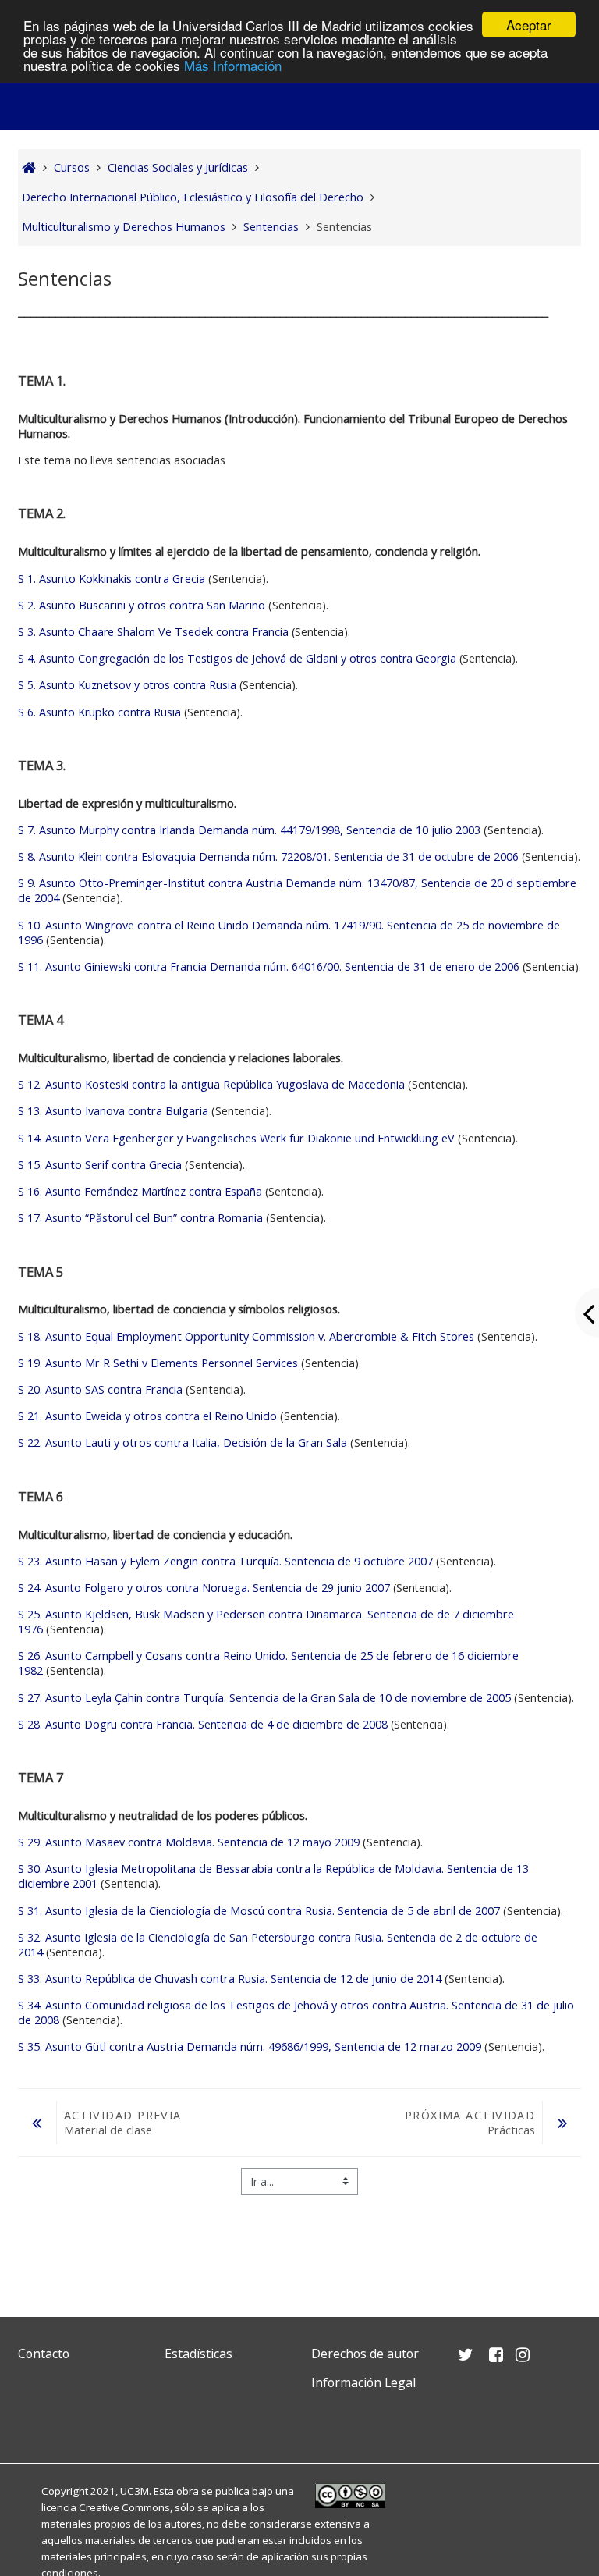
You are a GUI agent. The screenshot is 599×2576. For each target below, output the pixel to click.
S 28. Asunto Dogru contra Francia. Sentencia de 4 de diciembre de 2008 (203, 1724)
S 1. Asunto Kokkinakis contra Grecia (112, 579)
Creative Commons (124, 2507)
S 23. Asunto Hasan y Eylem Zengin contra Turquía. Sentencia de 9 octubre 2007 (225, 1561)
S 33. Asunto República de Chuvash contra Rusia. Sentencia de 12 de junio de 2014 (230, 1979)
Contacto (44, 2354)
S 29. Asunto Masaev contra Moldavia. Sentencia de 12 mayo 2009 (189, 1842)
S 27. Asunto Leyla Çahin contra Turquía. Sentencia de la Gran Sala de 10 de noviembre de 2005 (264, 1698)
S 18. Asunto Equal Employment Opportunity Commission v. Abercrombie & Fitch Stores (246, 1336)
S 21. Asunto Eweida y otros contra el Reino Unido (147, 1416)
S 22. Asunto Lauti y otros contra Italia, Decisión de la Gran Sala (183, 1443)
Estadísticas (198, 2354)
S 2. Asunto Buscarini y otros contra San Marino (142, 605)
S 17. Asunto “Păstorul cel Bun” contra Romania (140, 1218)
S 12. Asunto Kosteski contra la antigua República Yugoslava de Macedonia (211, 1084)
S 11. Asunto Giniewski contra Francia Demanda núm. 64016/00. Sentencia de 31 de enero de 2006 (269, 966)
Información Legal (363, 2382)
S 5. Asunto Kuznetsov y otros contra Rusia (127, 685)
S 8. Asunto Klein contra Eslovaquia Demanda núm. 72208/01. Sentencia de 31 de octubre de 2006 (268, 856)
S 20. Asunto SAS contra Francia (100, 1389)
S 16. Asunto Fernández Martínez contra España (140, 1191)
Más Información (233, 65)
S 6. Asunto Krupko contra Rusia (99, 712)
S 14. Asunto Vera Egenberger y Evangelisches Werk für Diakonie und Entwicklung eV (238, 1138)
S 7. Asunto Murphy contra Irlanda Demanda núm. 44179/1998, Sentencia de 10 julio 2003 (249, 830)
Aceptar (529, 25)
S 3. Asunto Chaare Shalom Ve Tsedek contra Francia (153, 632)
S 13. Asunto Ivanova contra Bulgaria (113, 1111)
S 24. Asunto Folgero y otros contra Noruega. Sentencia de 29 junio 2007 (204, 1588)
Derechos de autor (365, 2354)
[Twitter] (34, 2420)
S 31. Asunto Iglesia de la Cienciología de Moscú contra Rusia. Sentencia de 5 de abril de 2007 (259, 1911)
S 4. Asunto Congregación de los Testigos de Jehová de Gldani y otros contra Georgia (237, 658)
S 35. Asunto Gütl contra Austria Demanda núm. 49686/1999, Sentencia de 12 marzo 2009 (250, 2047)
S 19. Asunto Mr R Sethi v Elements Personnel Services (158, 1363)
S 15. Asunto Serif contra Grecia (100, 1165)
